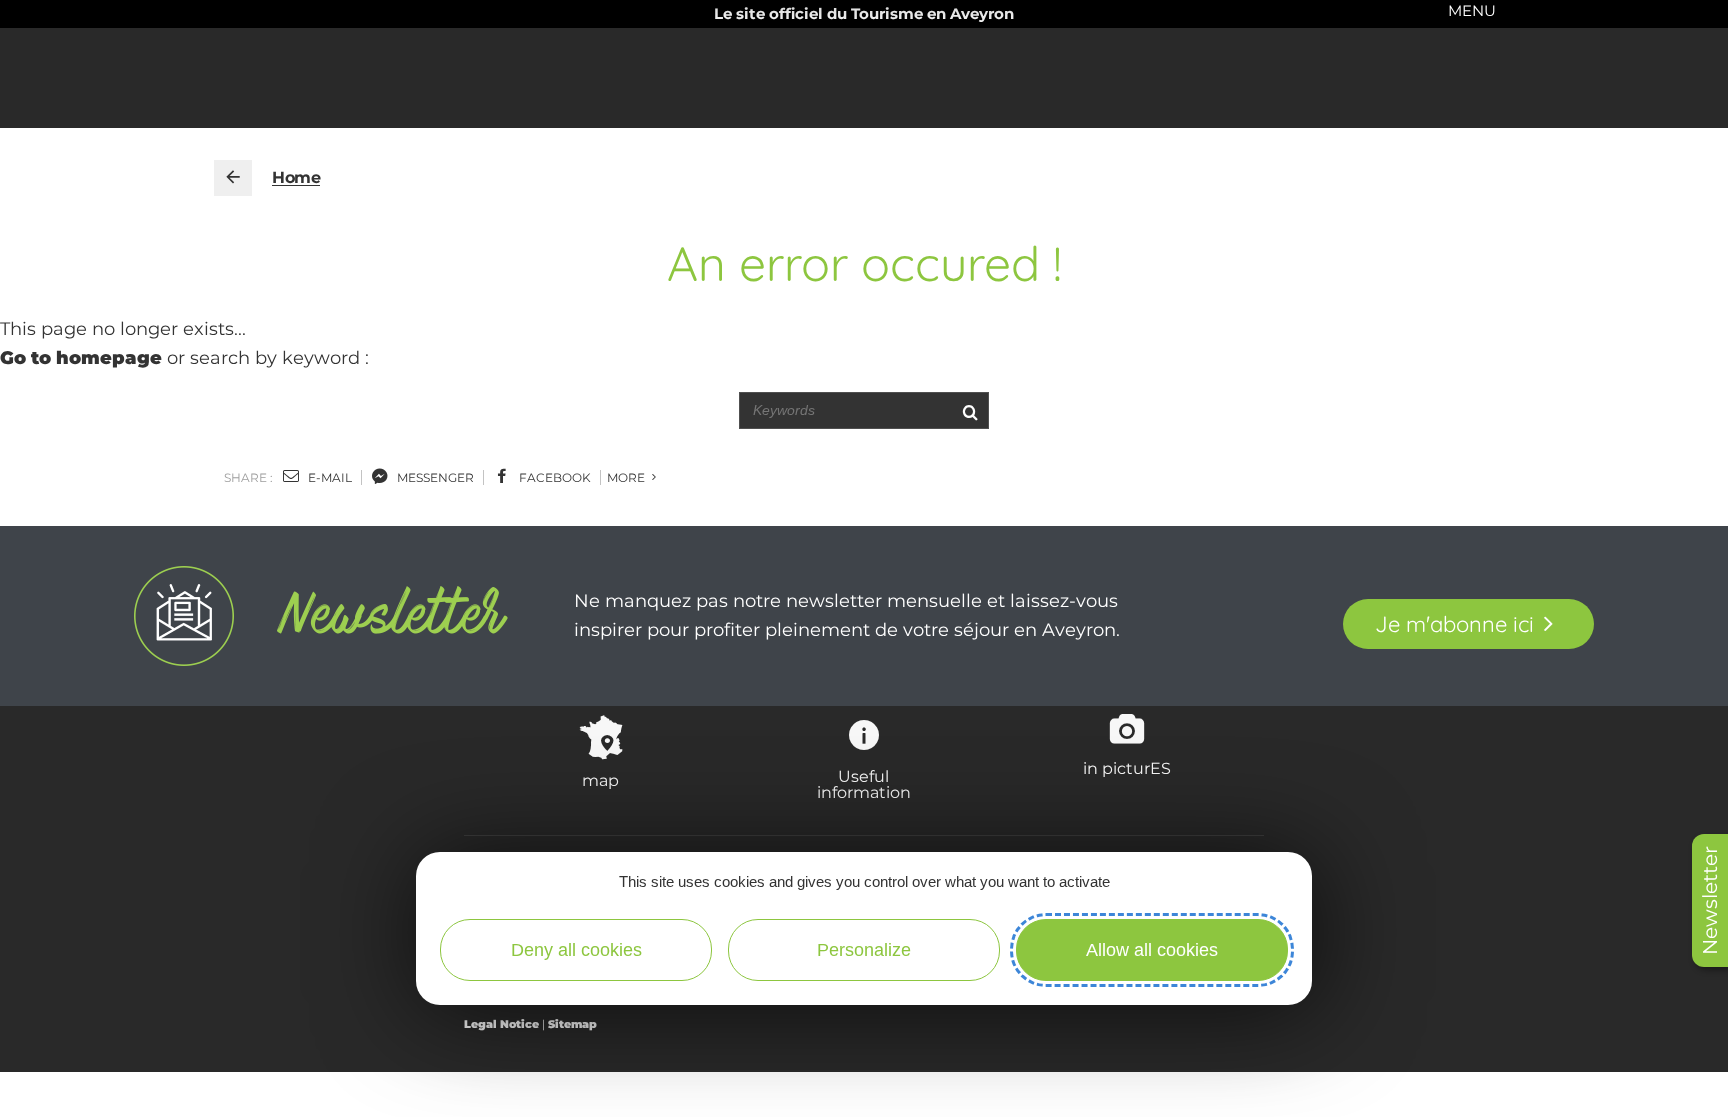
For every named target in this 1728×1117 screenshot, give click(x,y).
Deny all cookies (576, 950)
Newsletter (1710, 900)
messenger (434, 477)
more (627, 477)
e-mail (328, 477)
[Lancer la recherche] (969, 410)
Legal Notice (501, 1024)
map (600, 780)
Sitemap (572, 1024)
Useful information (864, 784)
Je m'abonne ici (1454, 624)
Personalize (864, 950)
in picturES (1127, 768)
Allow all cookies (1152, 950)
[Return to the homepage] (233, 178)
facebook (553, 477)
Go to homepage (81, 358)
